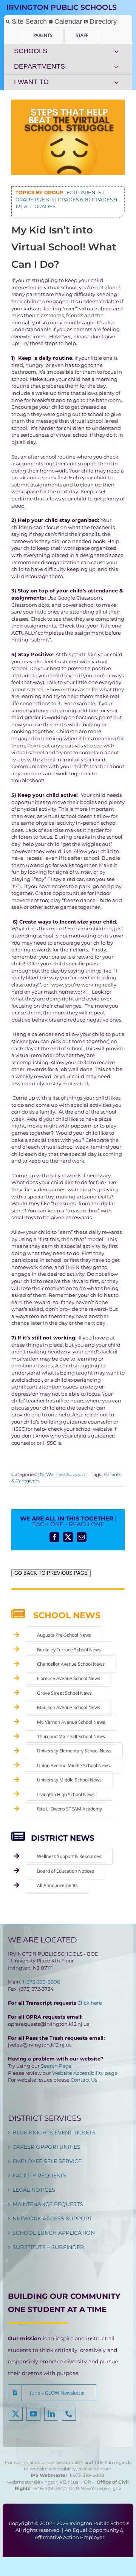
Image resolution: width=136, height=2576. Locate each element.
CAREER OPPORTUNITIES (46, 2147)
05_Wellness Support (62, 1474)
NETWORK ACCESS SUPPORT (52, 2219)
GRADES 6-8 (73, 199)
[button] (52, 2393)
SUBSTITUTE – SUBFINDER (48, 2247)
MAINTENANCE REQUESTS (48, 2204)
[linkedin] (51, 2414)
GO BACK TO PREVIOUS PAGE (51, 1573)
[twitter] (16, 2414)
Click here (90, 2003)
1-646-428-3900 (50, 2488)
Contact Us (84, 2080)
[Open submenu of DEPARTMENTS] (116, 67)
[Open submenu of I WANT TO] (116, 82)
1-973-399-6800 (42, 1982)
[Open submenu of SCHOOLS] (116, 51)
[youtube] (33, 2414)
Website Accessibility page (85, 2073)
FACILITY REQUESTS (39, 2176)
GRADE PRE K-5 (35, 199)
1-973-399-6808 (87, 2475)
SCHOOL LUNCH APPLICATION (54, 2233)
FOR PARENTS (84, 192)
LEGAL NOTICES (34, 2190)
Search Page (56, 2066)
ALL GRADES (40, 206)
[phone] (69, 2414)
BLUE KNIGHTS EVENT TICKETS (54, 2133)
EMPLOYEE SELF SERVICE (47, 2161)
